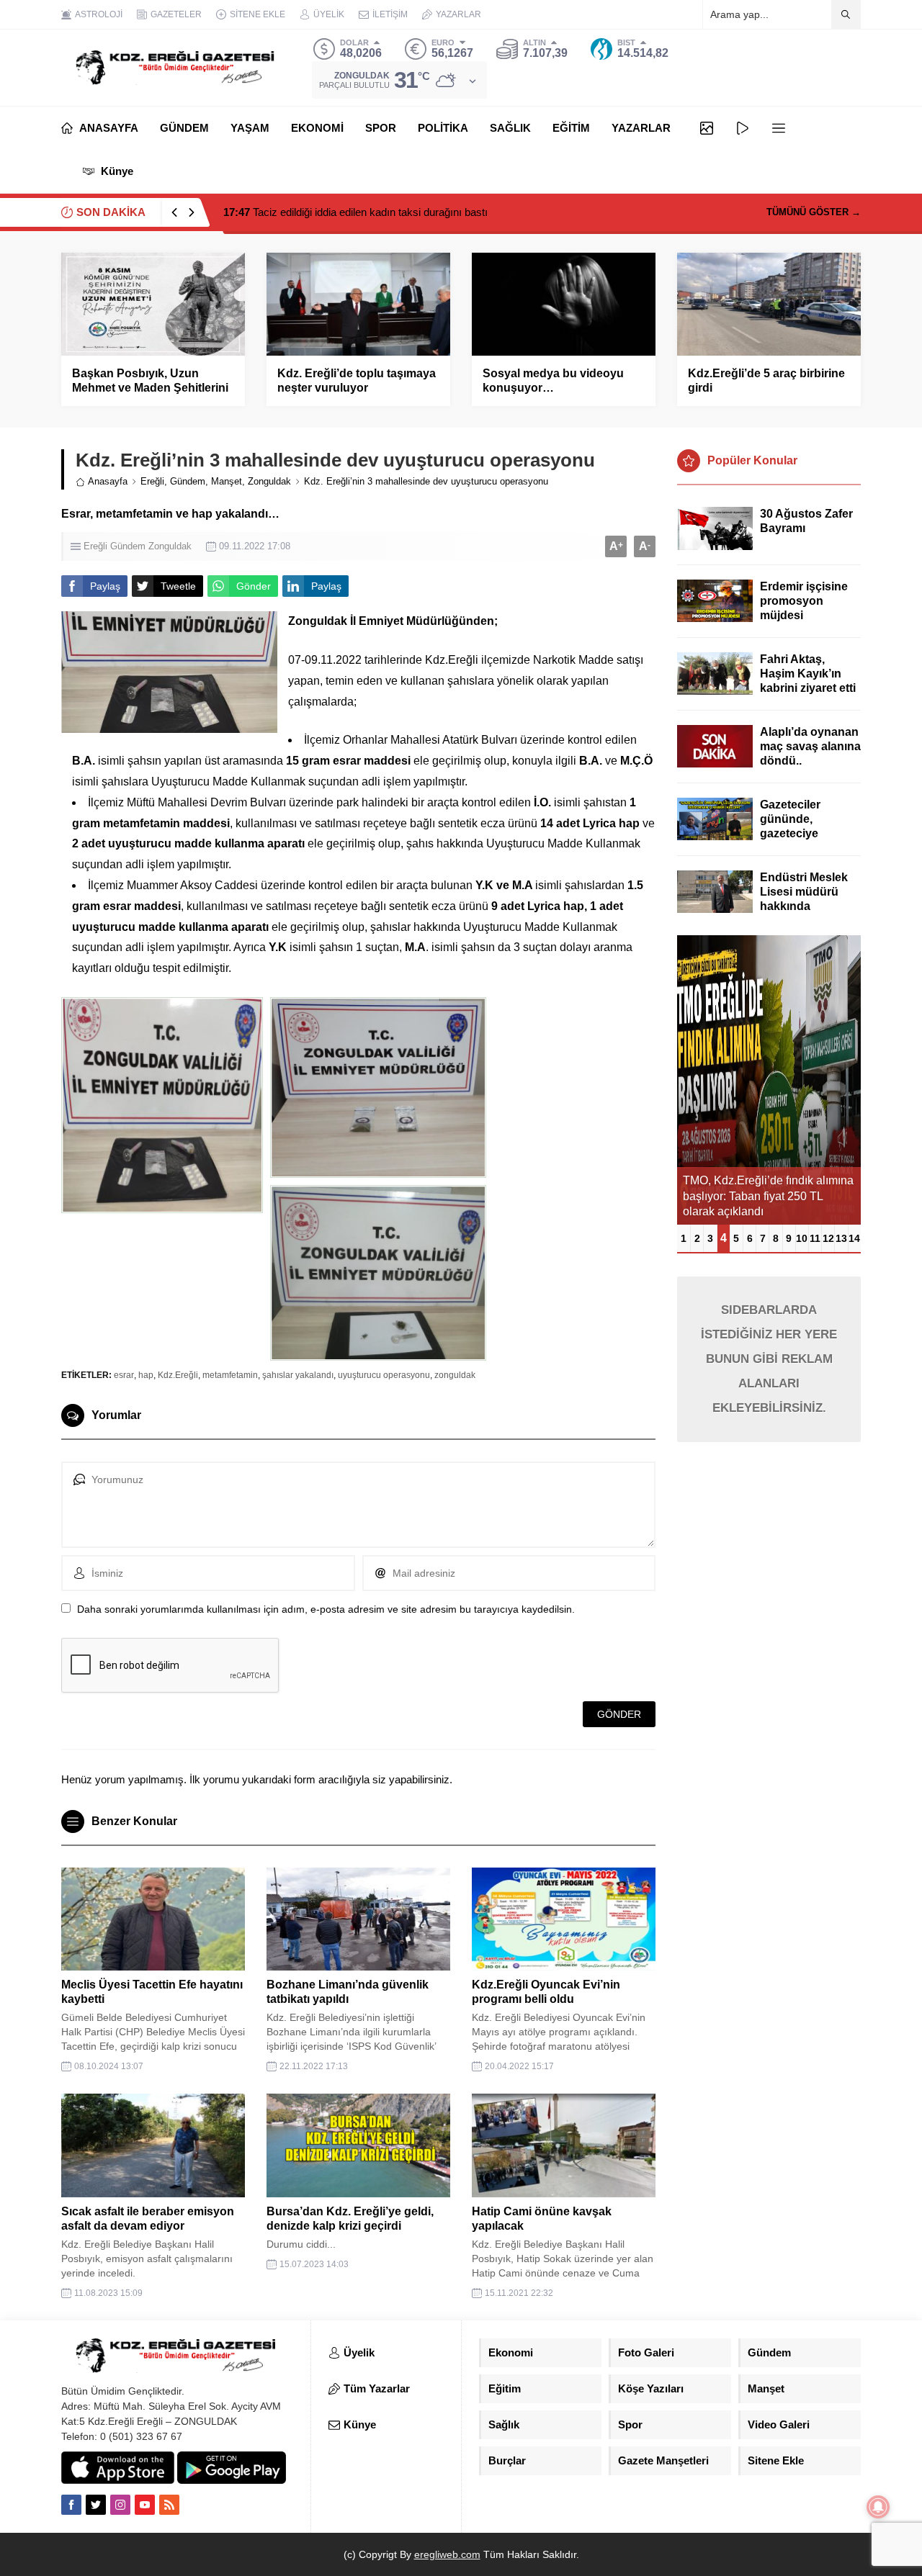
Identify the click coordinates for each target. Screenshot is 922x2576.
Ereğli (152, 481)
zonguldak (455, 1375)
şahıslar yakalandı (298, 1375)
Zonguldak (269, 481)
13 (841, 1238)
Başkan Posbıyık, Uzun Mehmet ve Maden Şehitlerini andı (150, 388)
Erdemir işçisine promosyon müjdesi (804, 601)
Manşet (227, 481)
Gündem (188, 481)
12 (828, 1238)
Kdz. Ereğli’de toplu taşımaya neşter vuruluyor (357, 380)
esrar (124, 1375)
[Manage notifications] (878, 2507)
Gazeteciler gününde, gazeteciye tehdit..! (790, 826)
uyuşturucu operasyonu (384, 1375)
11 (815, 1238)
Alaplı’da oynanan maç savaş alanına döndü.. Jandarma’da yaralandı (810, 761)
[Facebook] (71, 2505)
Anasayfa (108, 481)
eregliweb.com (447, 2554)
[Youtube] (145, 2505)
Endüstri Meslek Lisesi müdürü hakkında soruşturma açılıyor (804, 906)
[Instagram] (120, 2505)
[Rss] (169, 2505)
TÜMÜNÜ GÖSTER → (814, 212)
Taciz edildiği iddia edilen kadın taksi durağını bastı (355, 212)
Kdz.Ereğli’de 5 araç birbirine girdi (766, 380)
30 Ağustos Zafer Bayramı (806, 521)
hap (146, 1375)
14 (854, 1238)
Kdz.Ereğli (178, 1375)
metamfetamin (230, 1375)
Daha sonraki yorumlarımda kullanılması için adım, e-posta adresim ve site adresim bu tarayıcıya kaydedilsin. (326, 1609)
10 (802, 1238)
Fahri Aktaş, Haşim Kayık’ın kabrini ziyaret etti (808, 674)
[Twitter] (96, 2505)
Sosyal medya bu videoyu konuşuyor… (553, 380)
